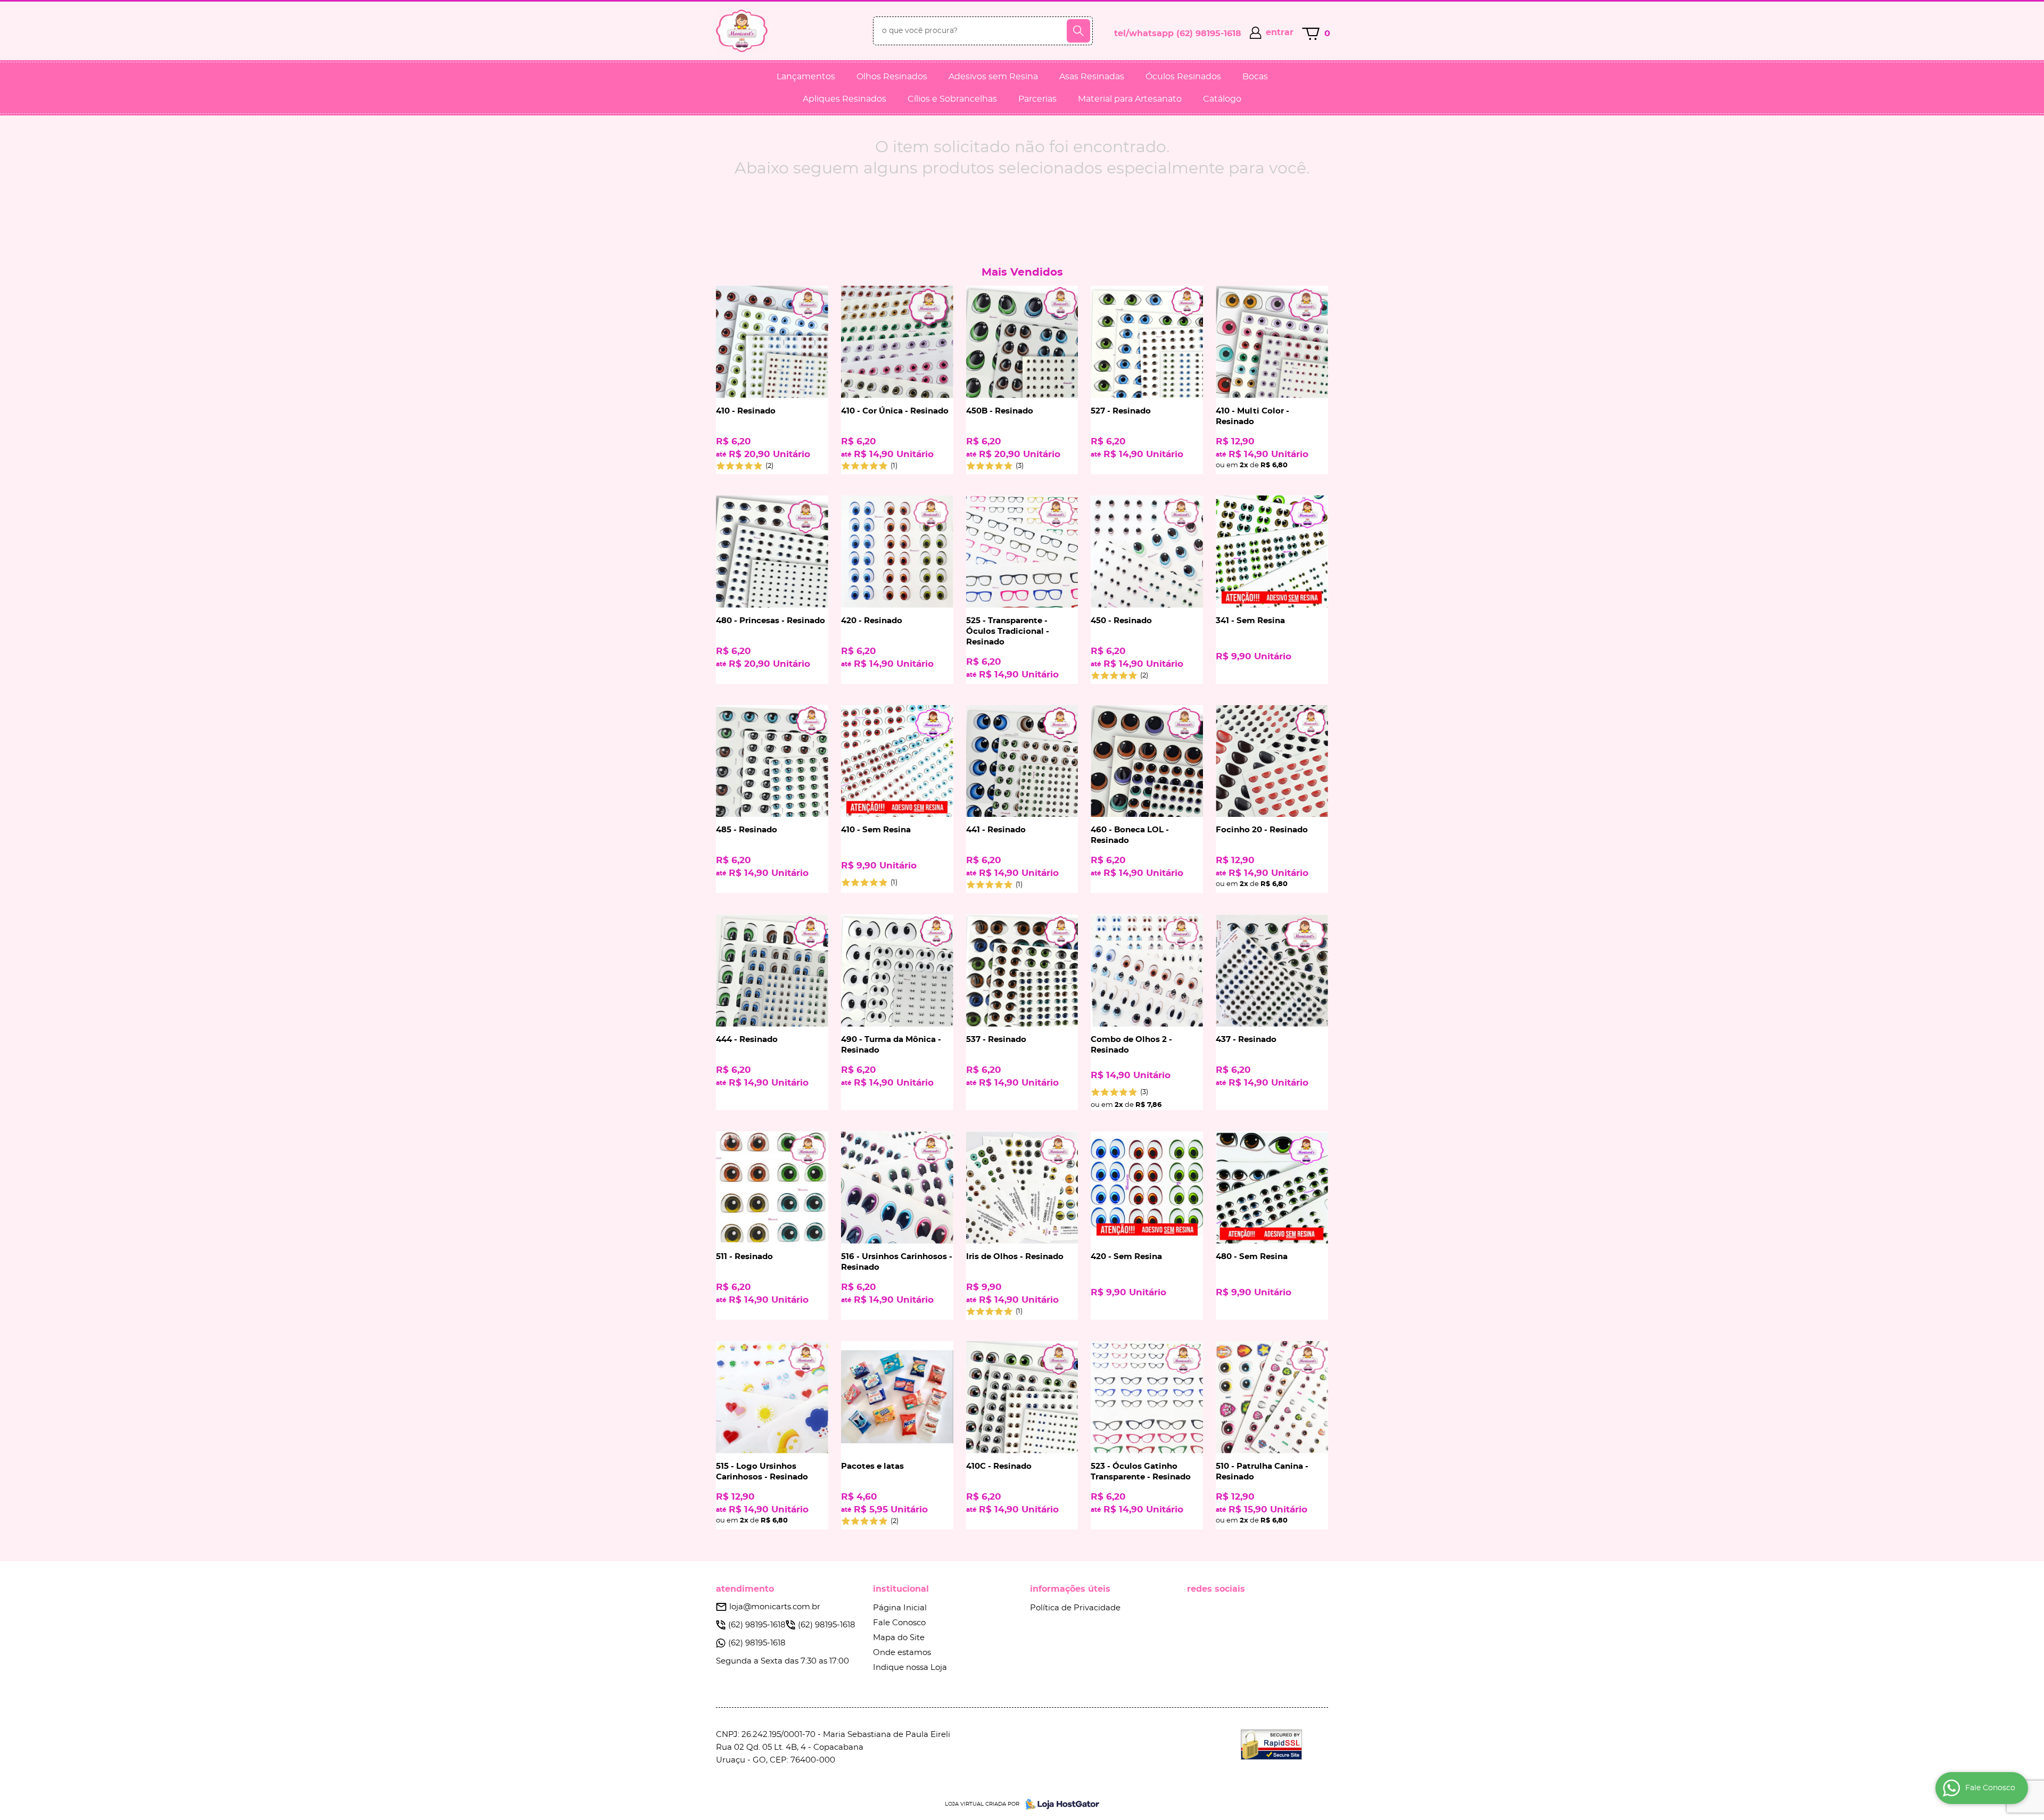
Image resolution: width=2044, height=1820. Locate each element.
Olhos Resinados (892, 77)
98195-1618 (1209, 34)
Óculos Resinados (1183, 77)
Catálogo (1222, 99)
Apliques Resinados (844, 99)
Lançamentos (806, 77)
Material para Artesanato (1130, 99)
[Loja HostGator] (1059, 1804)
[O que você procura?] (1078, 31)
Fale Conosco (899, 1623)
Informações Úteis (1070, 1589)
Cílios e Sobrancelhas (952, 99)
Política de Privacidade (1075, 1608)
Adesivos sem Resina (993, 77)
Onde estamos (902, 1653)
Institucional (901, 1589)
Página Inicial (900, 1608)
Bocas (1255, 77)
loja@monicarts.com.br (775, 1607)
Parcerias (1037, 99)
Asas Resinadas (1092, 77)
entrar (1280, 32)
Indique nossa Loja (910, 1668)
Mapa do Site (899, 1638)
